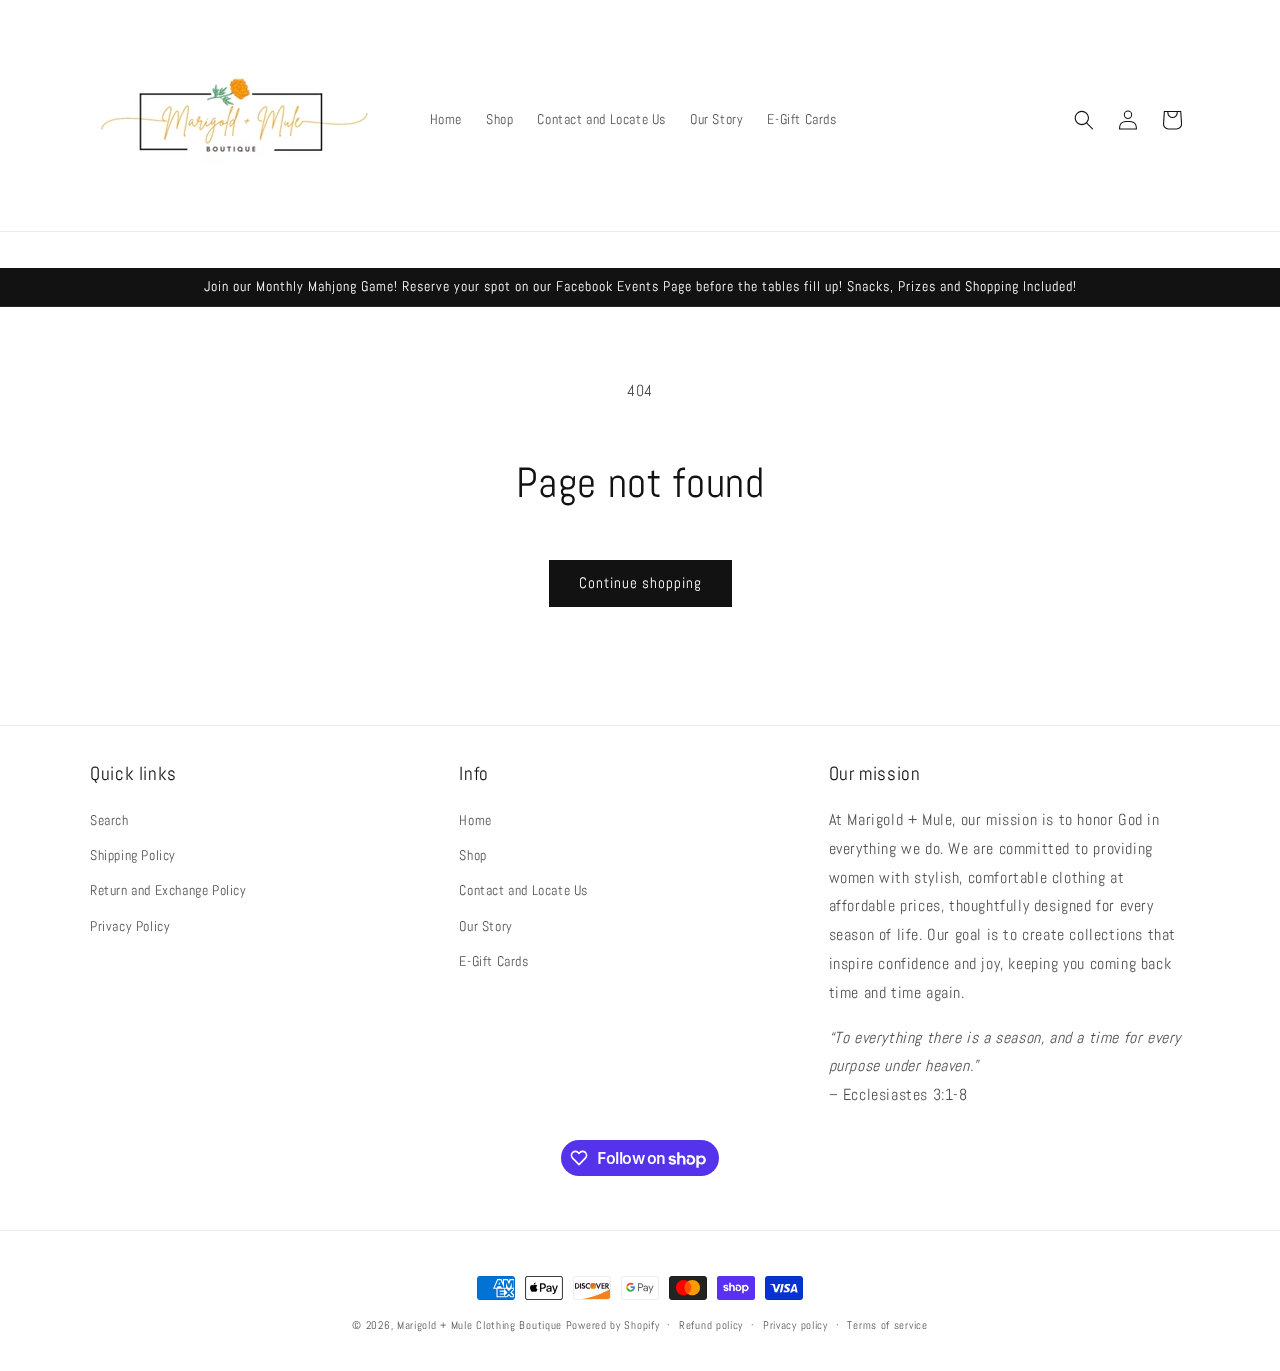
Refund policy (711, 1325)
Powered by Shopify (613, 1325)
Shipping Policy (133, 855)
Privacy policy (795, 1325)
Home (475, 820)
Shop (472, 855)
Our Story (485, 926)
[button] (1084, 120)
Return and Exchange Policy (168, 890)
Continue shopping (640, 582)
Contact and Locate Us (523, 890)
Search (109, 820)
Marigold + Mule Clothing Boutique (479, 1325)
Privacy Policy (130, 926)
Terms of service (887, 1325)
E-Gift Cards (493, 961)
